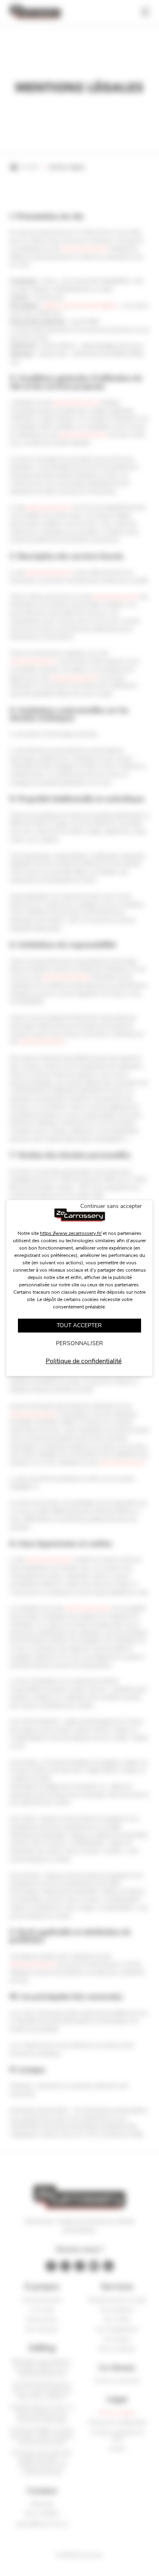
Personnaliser (79, 1343)
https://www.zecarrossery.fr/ (71, 1233)
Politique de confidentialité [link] (84, 1361)
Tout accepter (79, 1325)
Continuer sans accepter (111, 1206)
